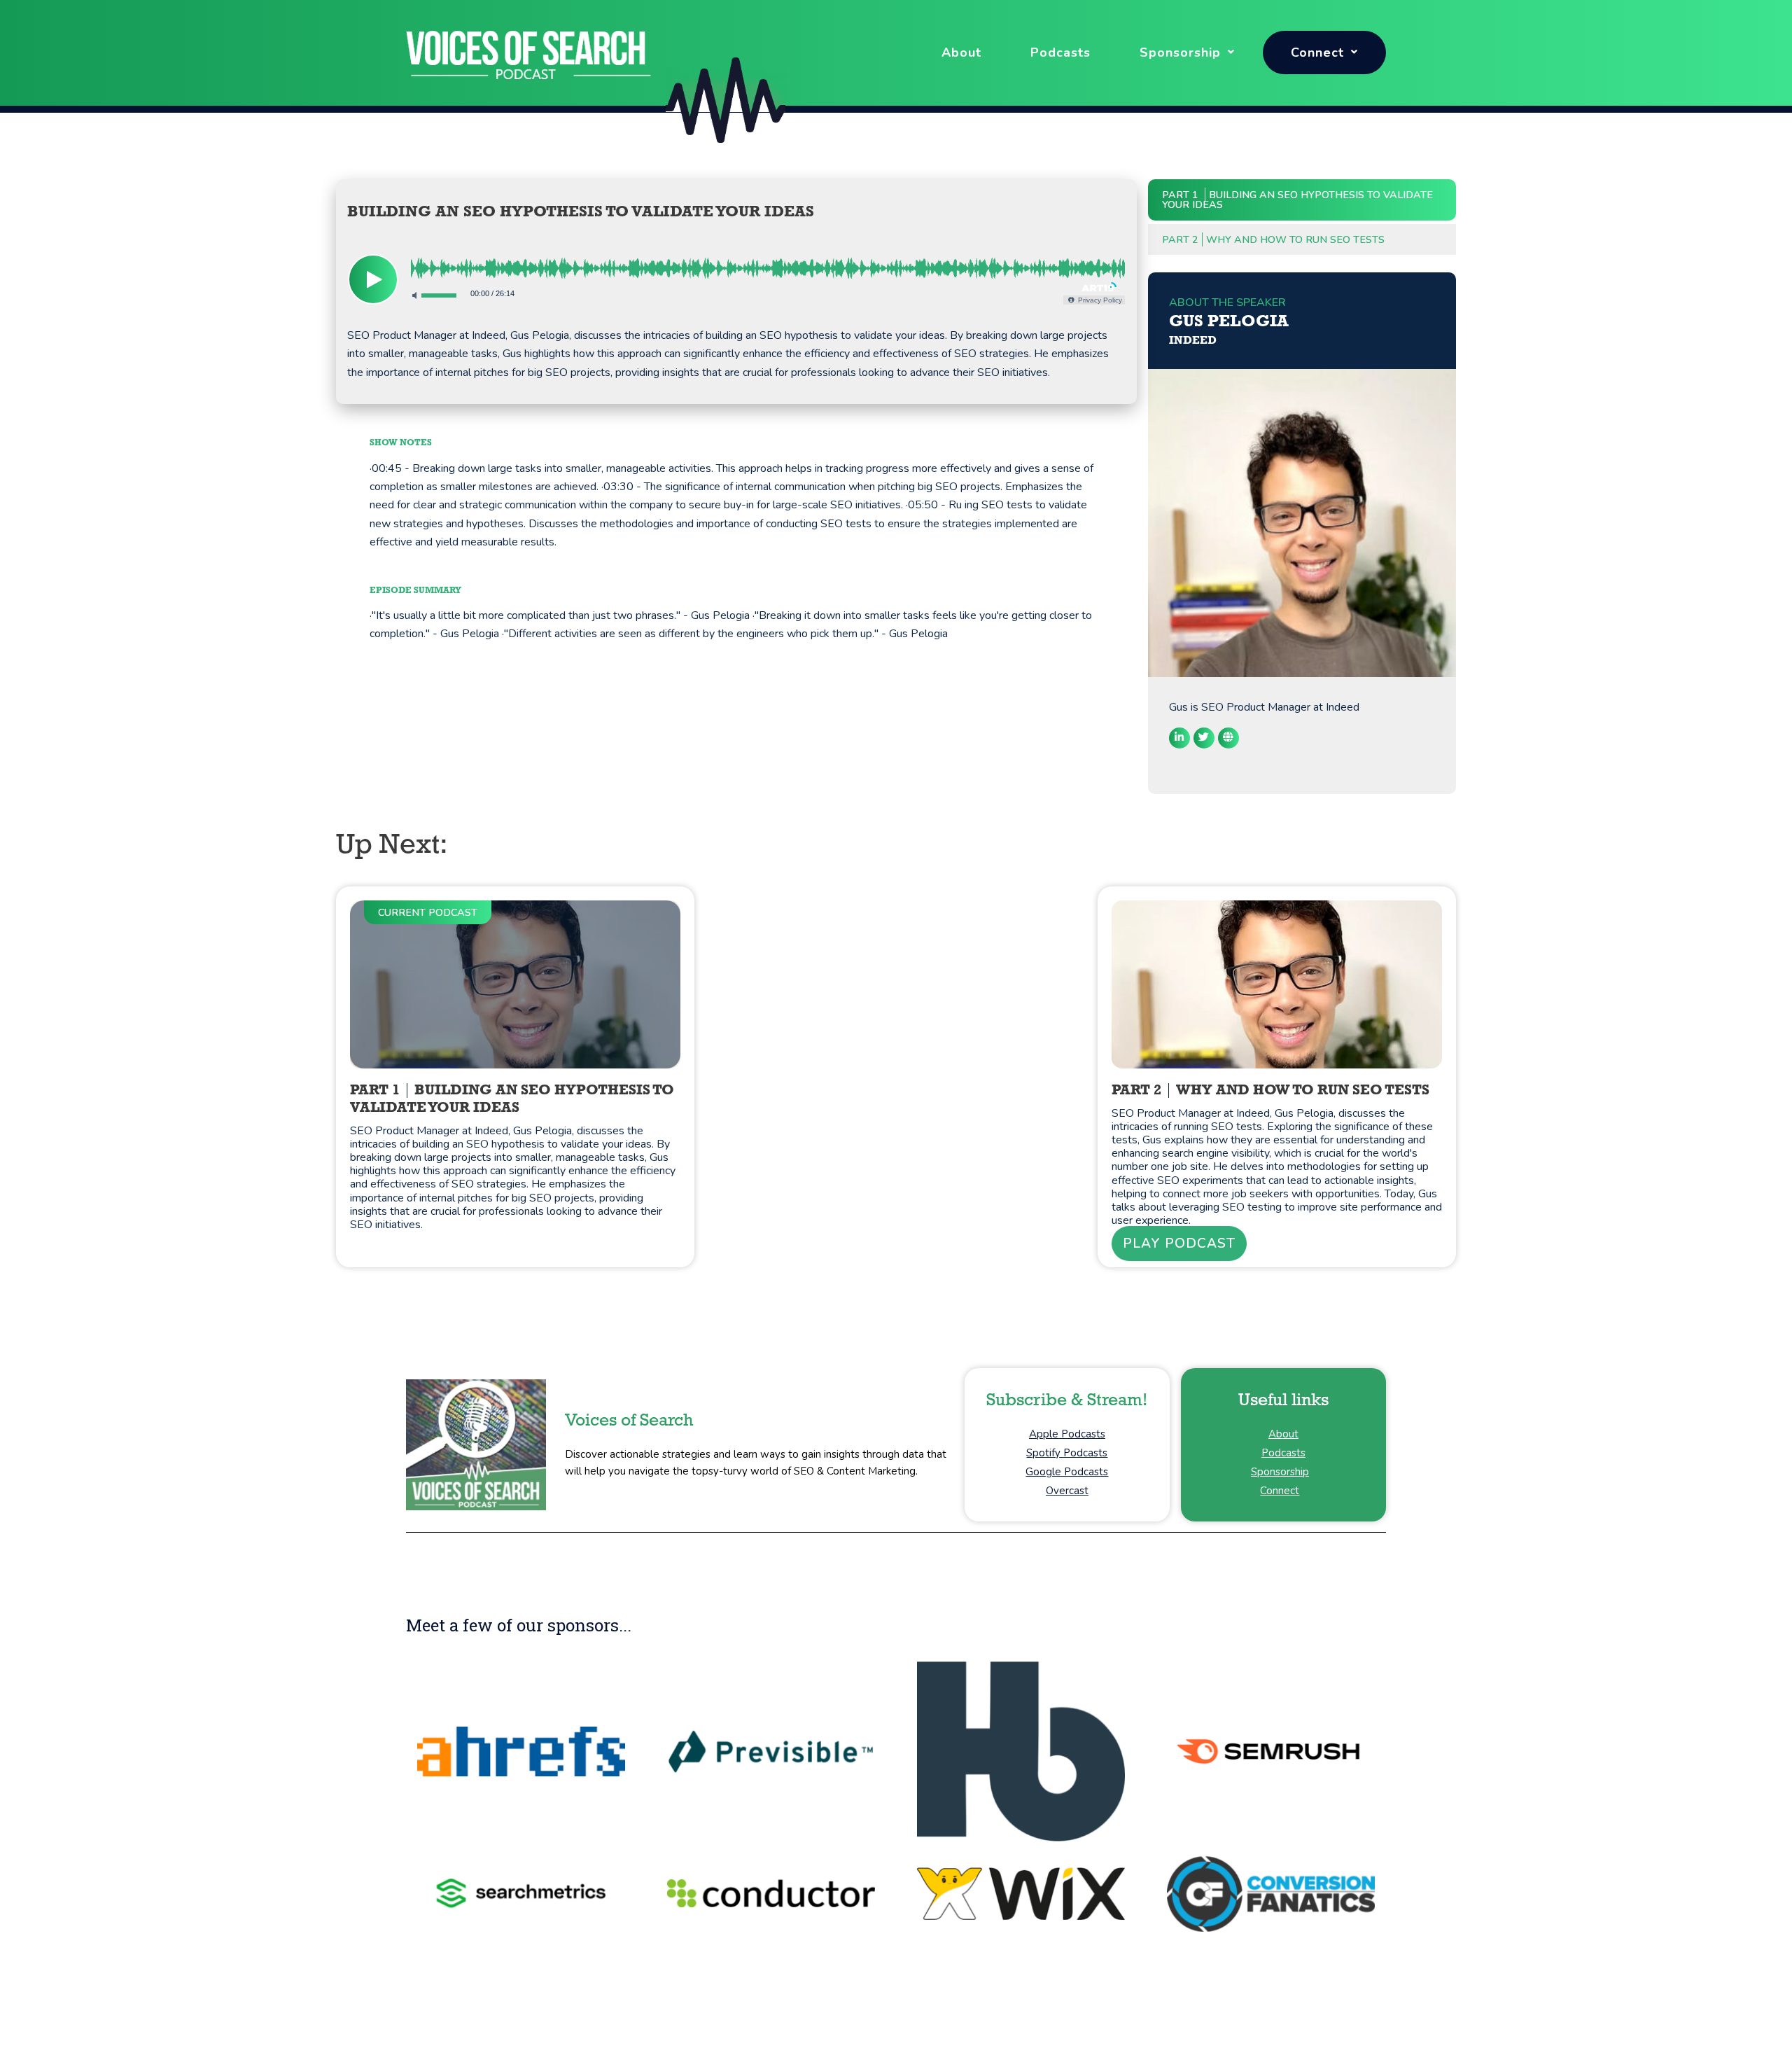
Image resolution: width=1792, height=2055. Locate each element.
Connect (1317, 53)
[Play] (373, 279)
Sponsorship (1180, 53)
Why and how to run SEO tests (1273, 239)
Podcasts (1060, 53)
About (961, 53)
